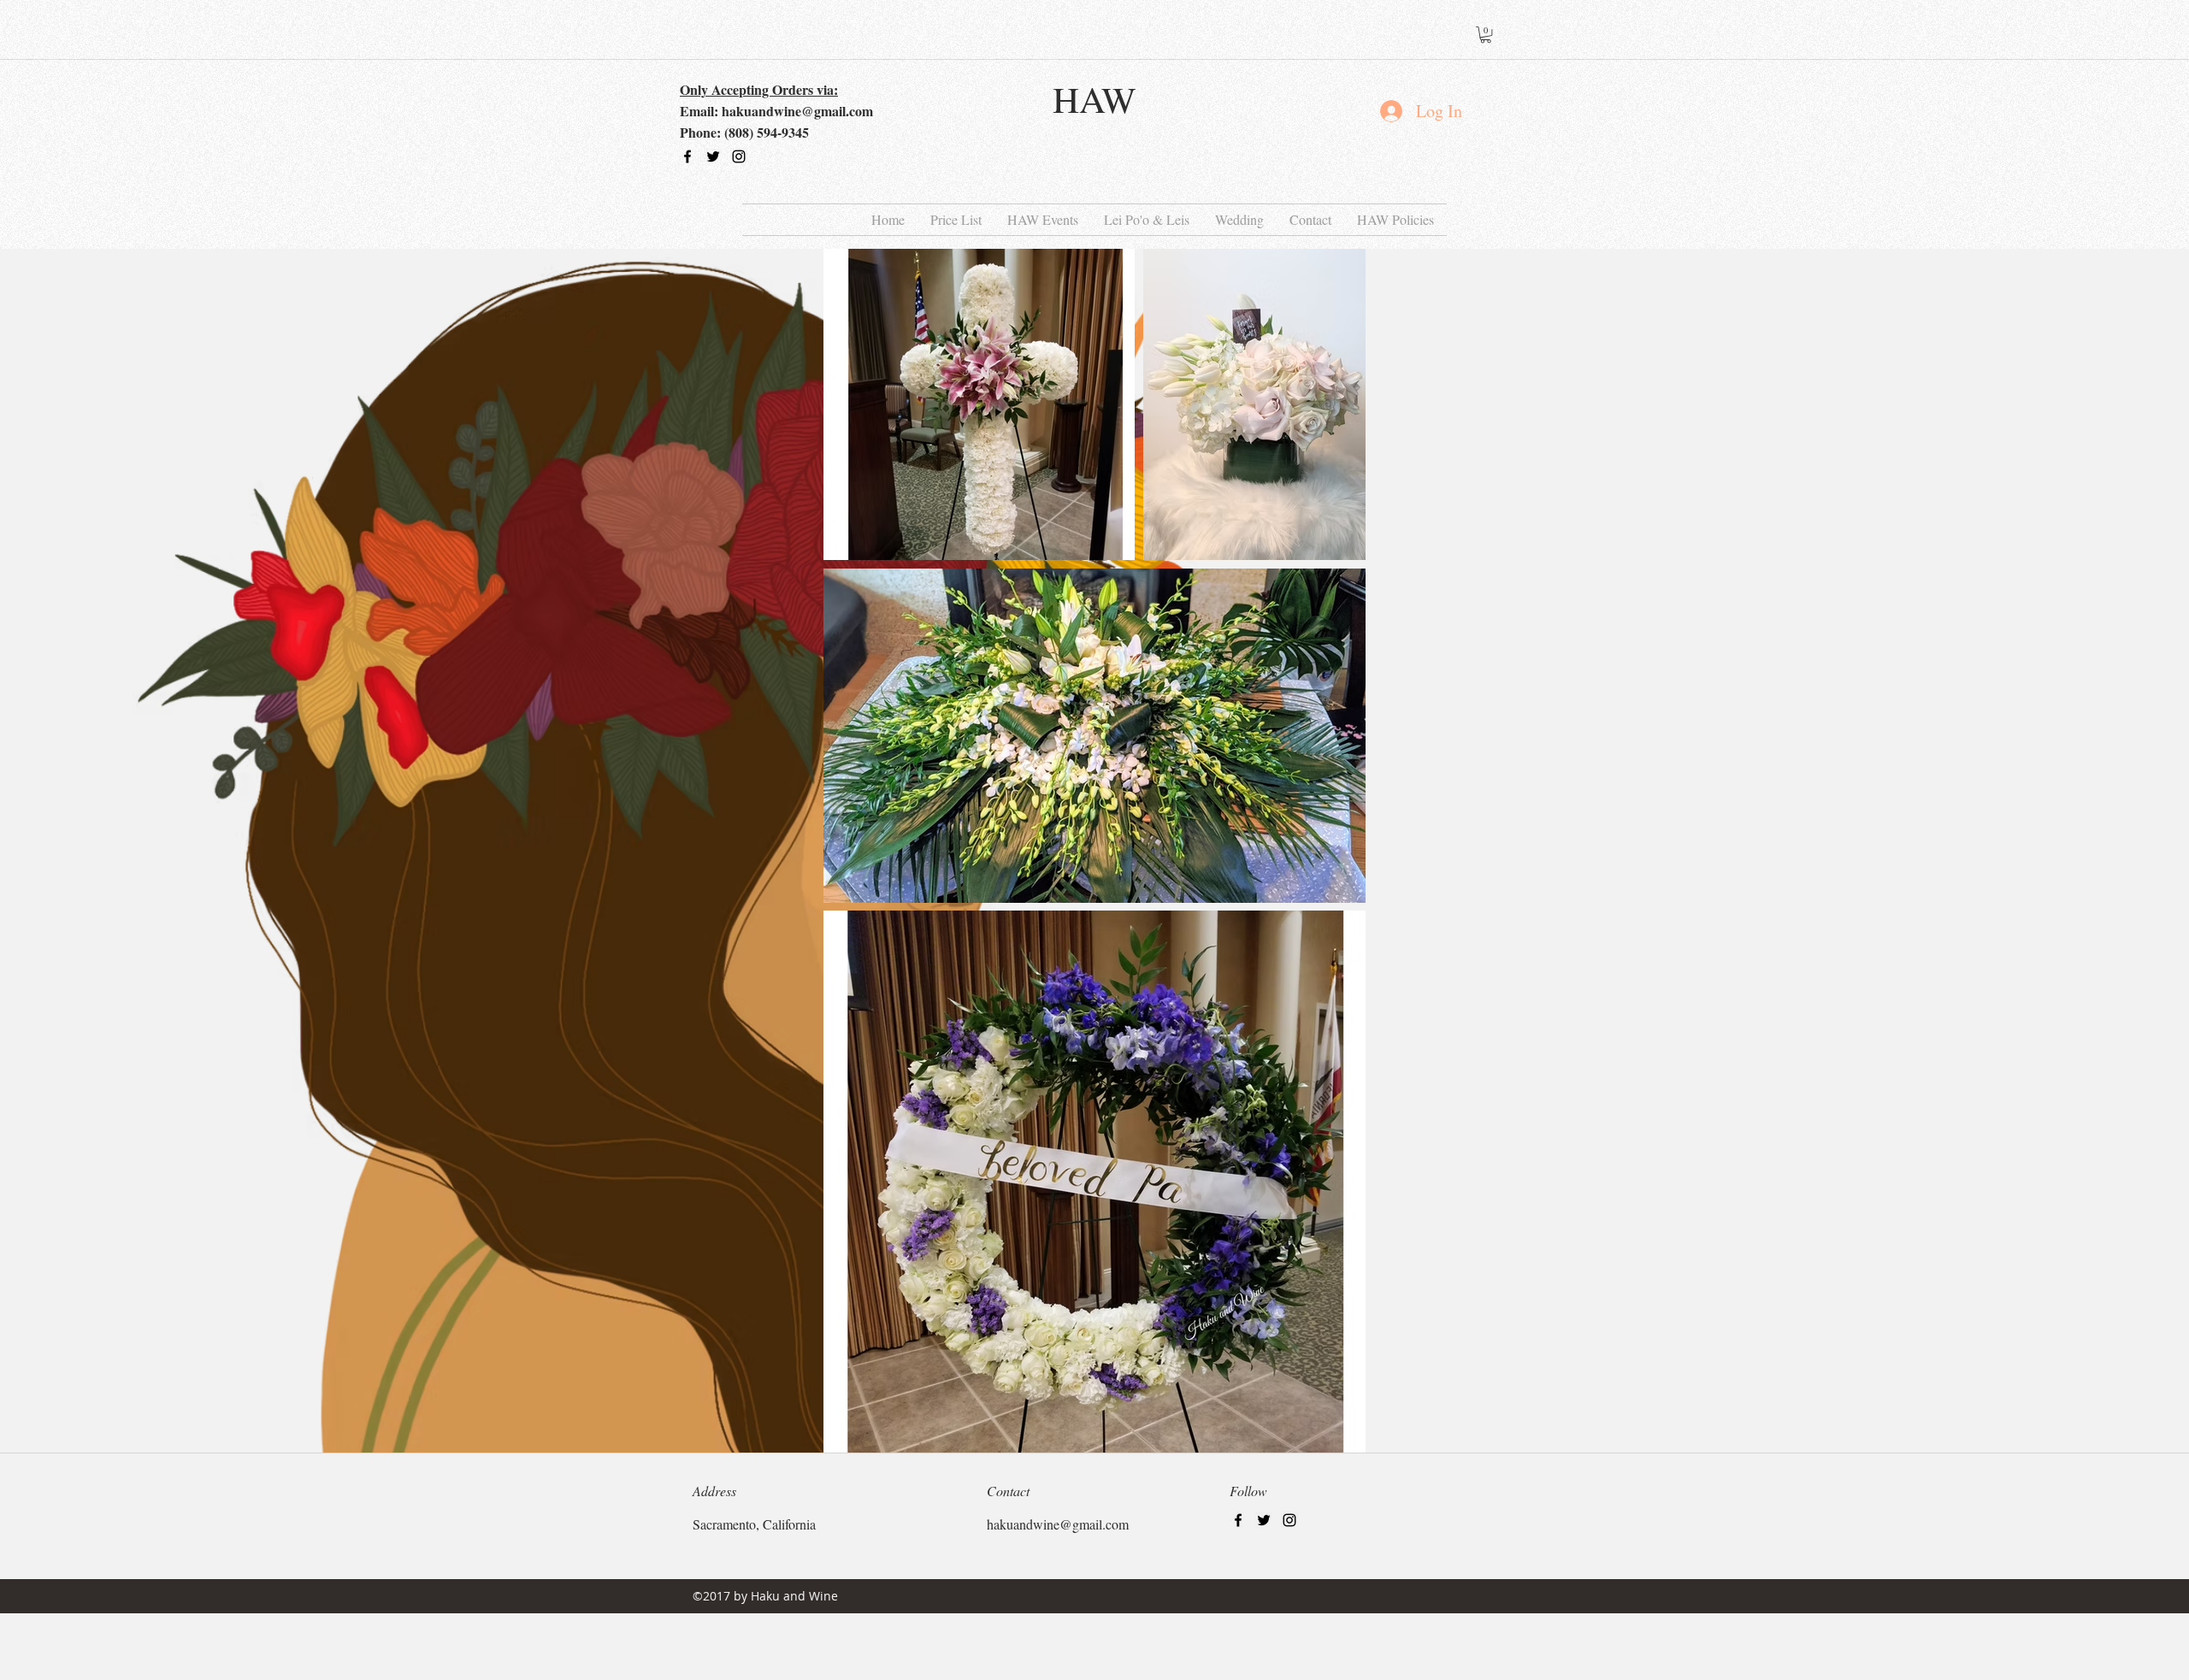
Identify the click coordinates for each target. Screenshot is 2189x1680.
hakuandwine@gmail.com (797, 111)
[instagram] (739, 156)
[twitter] (713, 156)
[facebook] (687, 156)
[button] (1486, 35)
